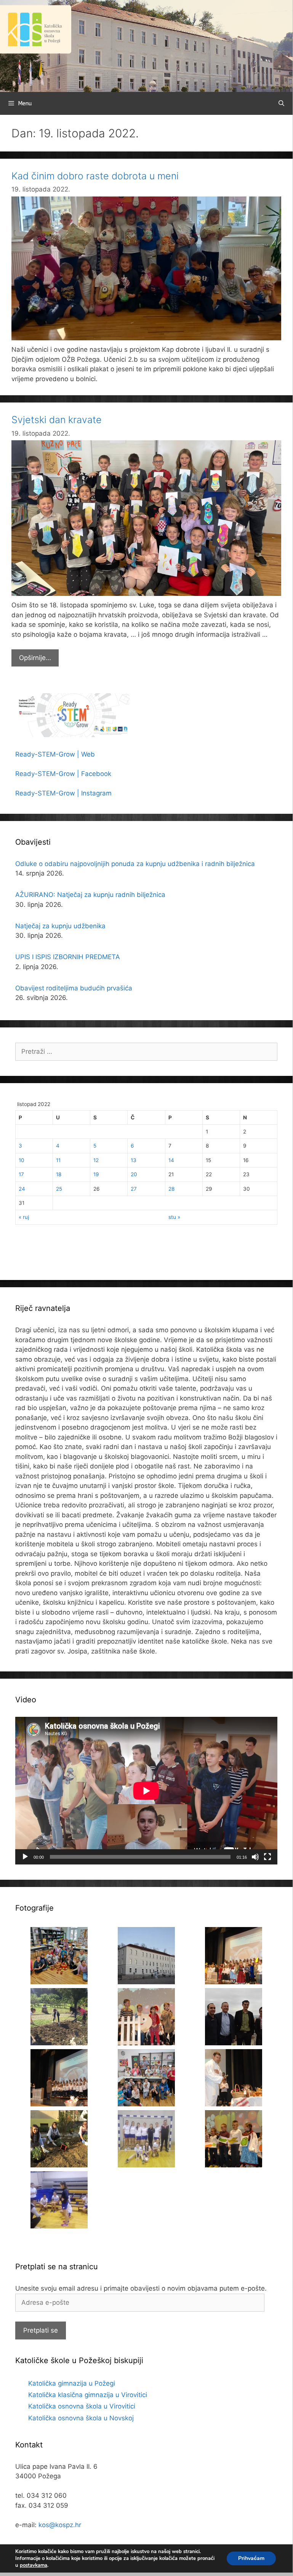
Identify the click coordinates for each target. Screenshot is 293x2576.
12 (96, 1160)
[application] (146, 1791)
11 (58, 1160)
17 (21, 1174)
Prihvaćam (251, 2558)
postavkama (34, 2565)
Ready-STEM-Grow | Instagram (63, 793)
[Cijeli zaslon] (267, 1857)
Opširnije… (39, 660)
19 (96, 1174)
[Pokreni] (25, 1857)
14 (171, 1160)
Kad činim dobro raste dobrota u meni (95, 176)
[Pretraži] (281, 103)
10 (22, 1160)
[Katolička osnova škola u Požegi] (146, 45)
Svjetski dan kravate (57, 420)
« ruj (24, 1217)
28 (171, 1189)
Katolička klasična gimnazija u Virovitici (88, 2395)
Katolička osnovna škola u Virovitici (82, 2406)
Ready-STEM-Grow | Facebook (63, 774)
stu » (174, 1217)
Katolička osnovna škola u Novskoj (81, 2418)
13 (134, 1160)
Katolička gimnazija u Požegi (72, 2383)
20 (134, 1174)
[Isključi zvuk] (255, 1857)
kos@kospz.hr (60, 2525)
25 (59, 1189)
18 (59, 1174)
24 (22, 1189)
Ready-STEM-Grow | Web (55, 754)
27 (134, 1189)
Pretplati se (41, 2330)
